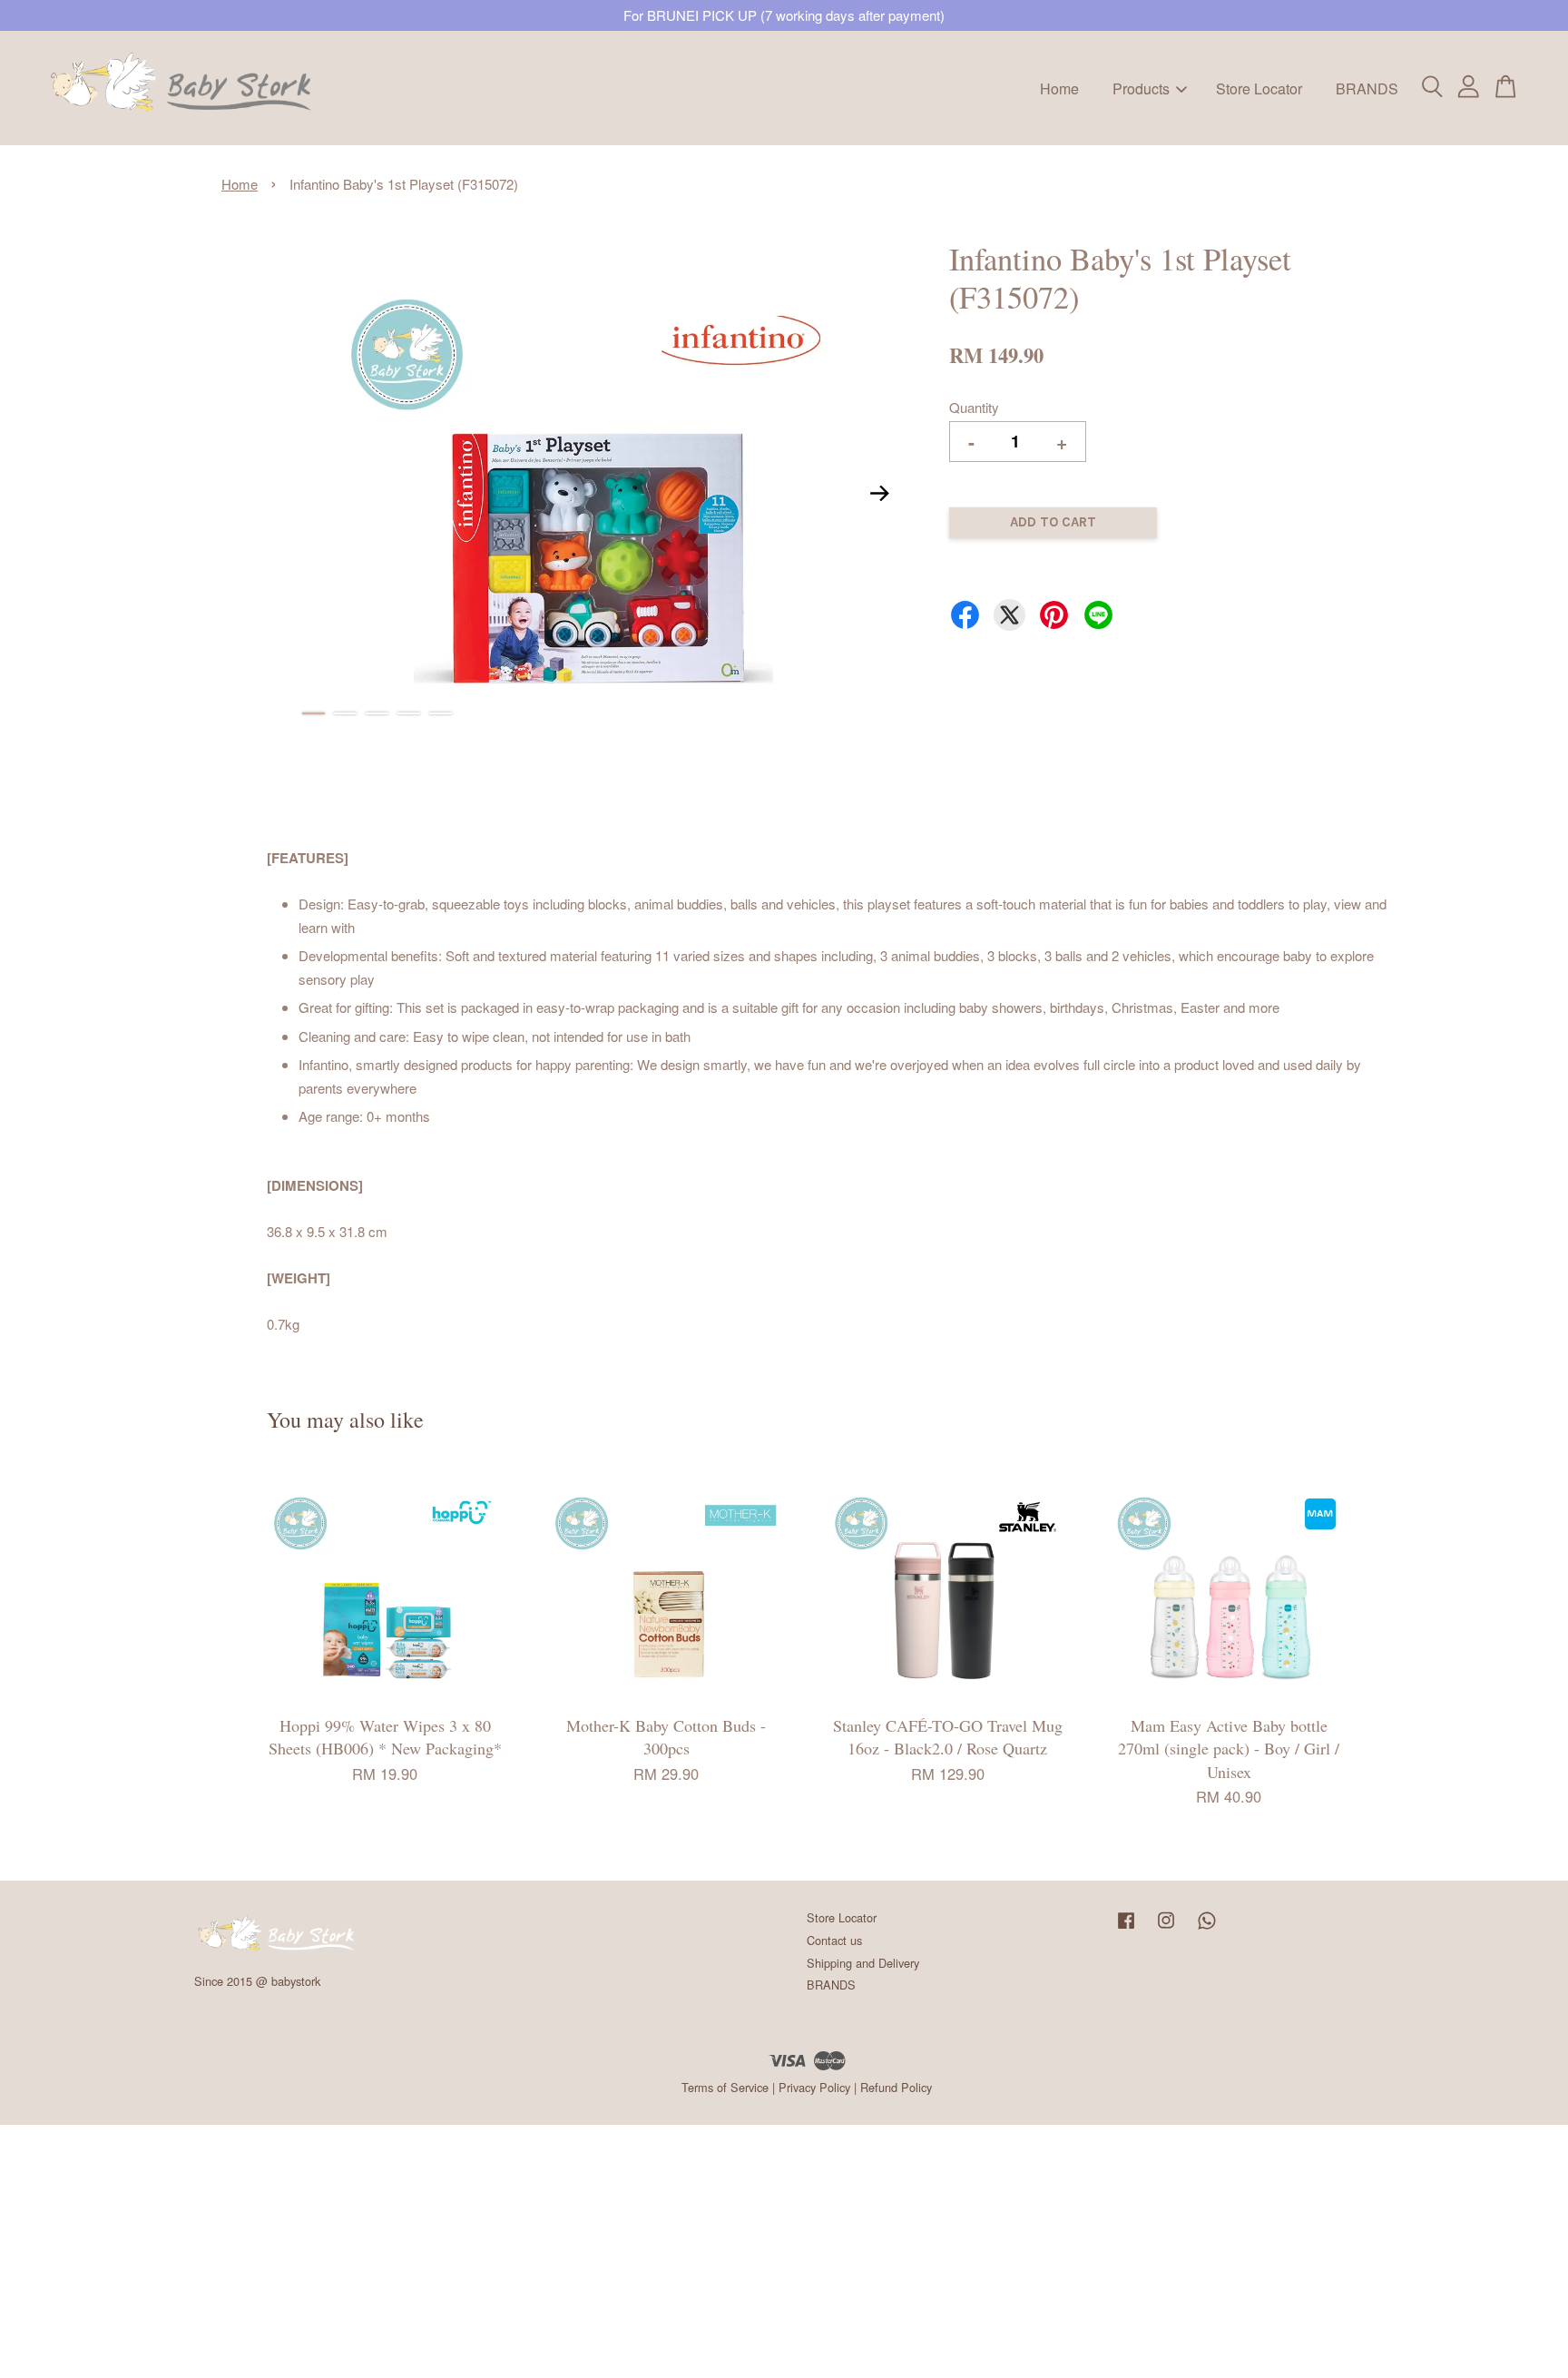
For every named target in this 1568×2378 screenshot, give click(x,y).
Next (879, 494)
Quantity (974, 407)
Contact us (834, 1940)
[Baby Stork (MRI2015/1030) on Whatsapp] (1207, 1928)
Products (1141, 88)
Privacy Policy (814, 2087)
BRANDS (1367, 88)
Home (1059, 88)
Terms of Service (725, 2087)
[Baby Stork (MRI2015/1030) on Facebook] (1126, 1928)
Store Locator (1259, 88)
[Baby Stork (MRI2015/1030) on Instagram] (1166, 1928)
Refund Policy (896, 2087)
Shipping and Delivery (863, 1963)
